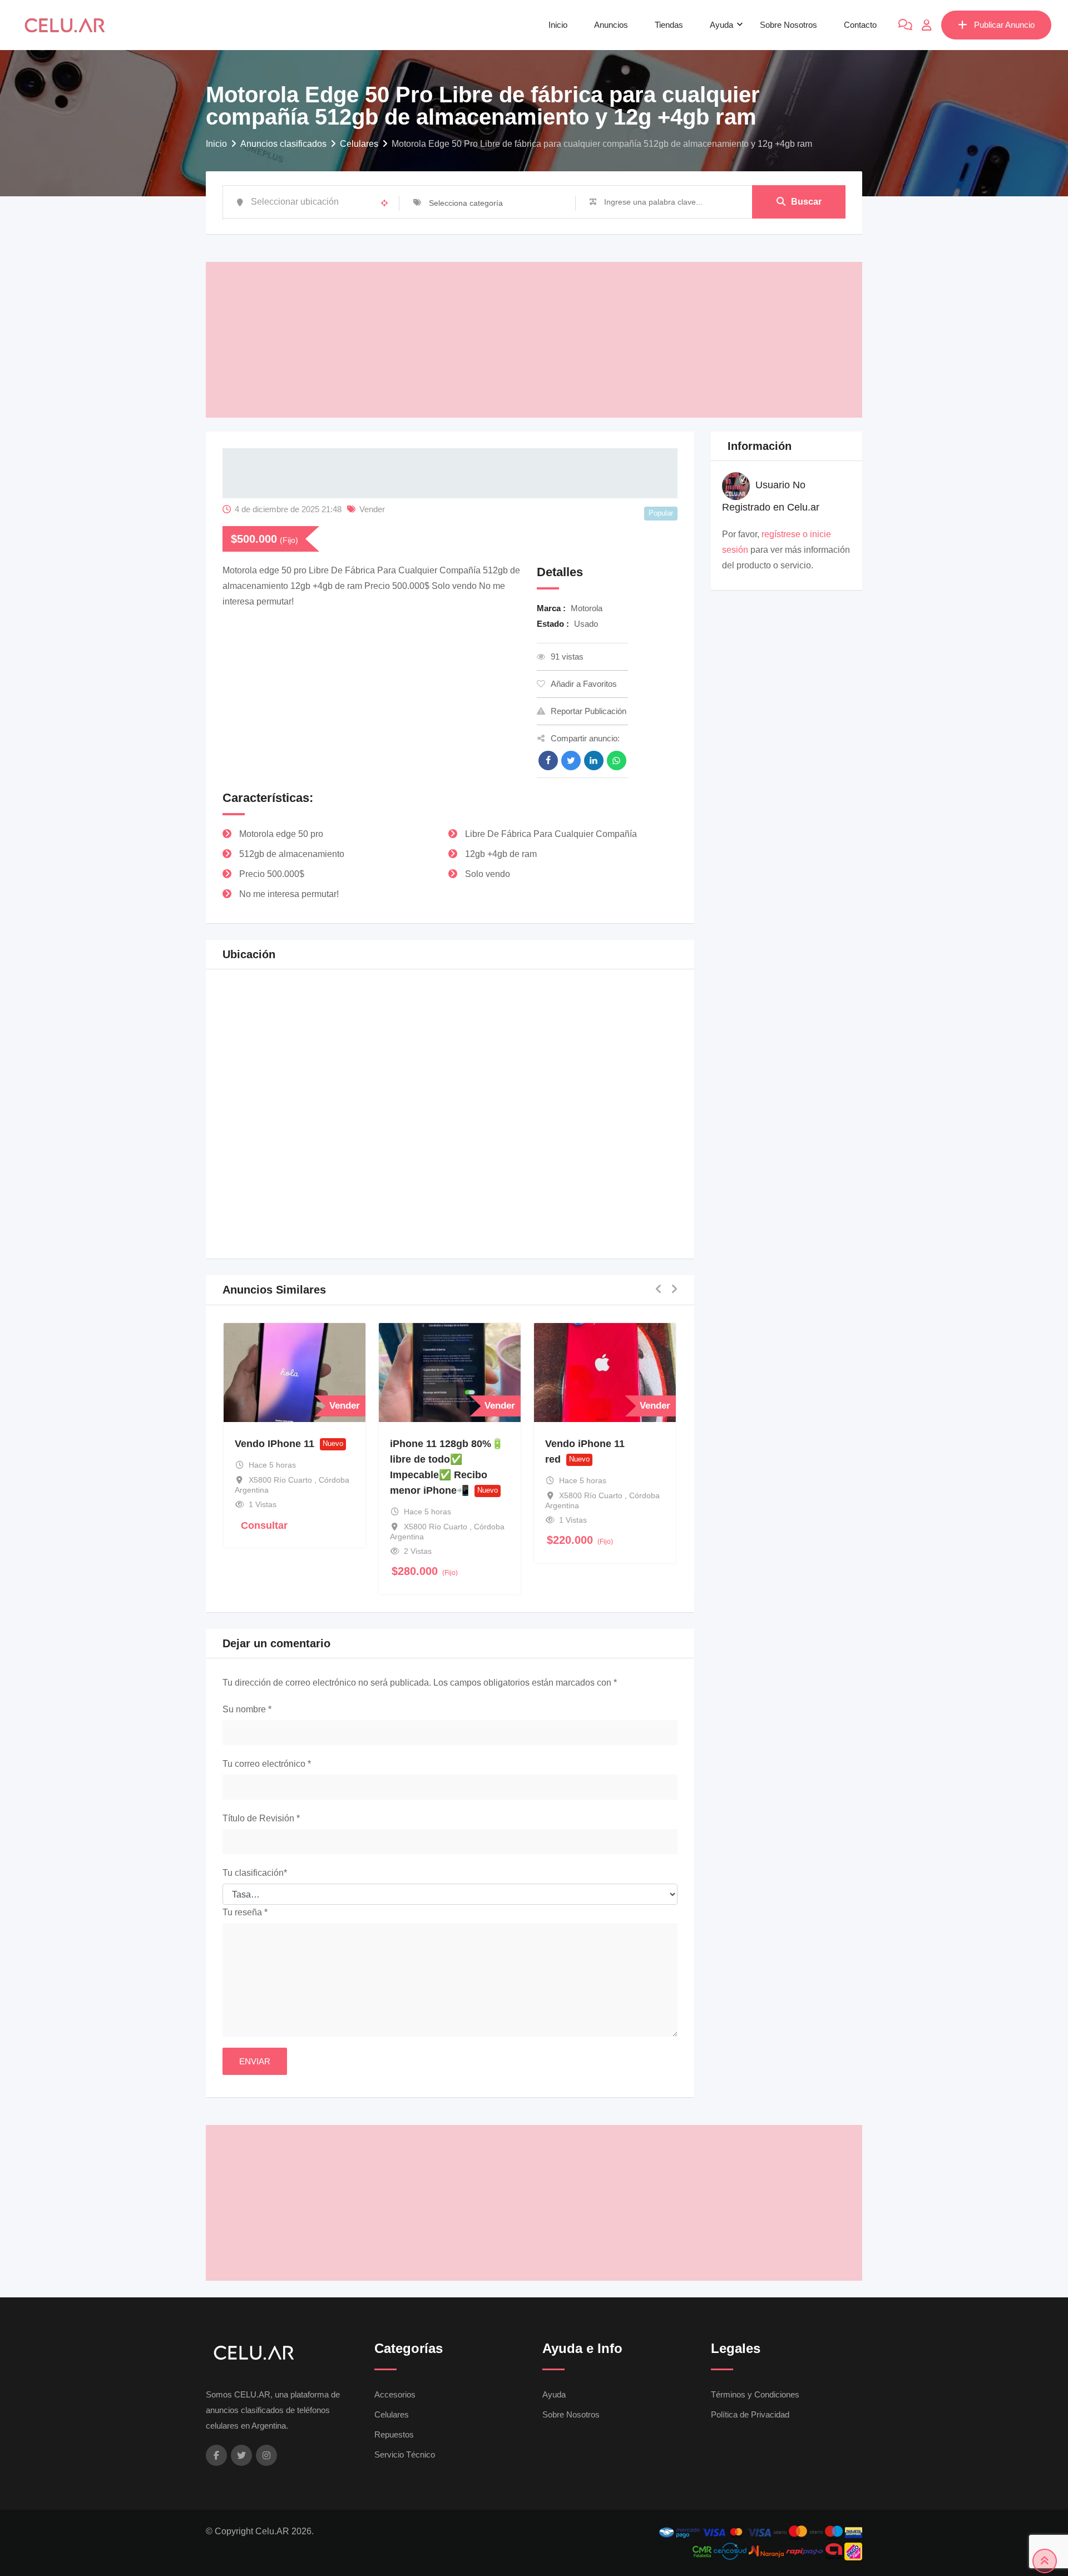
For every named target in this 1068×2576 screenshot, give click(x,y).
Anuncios (611, 25)
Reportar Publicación (589, 711)
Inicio (558, 25)
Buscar (806, 202)
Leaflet (567, 1237)
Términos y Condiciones (755, 2394)
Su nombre (247, 1709)
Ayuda (721, 25)
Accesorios (395, 2394)
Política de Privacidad (750, 2414)
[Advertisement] (534, 340)
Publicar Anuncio (1004, 25)
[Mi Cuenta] (927, 25)
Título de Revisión (261, 1818)
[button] (451, 1103)
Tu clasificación (255, 1873)
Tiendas (669, 25)
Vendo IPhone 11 (275, 1444)
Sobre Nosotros (788, 25)
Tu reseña (245, 1912)
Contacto (860, 25)
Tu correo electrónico (267, 1764)
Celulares (392, 2414)
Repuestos (394, 2434)
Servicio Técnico (405, 2454)
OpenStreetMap (614, 1237)
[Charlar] (905, 25)
